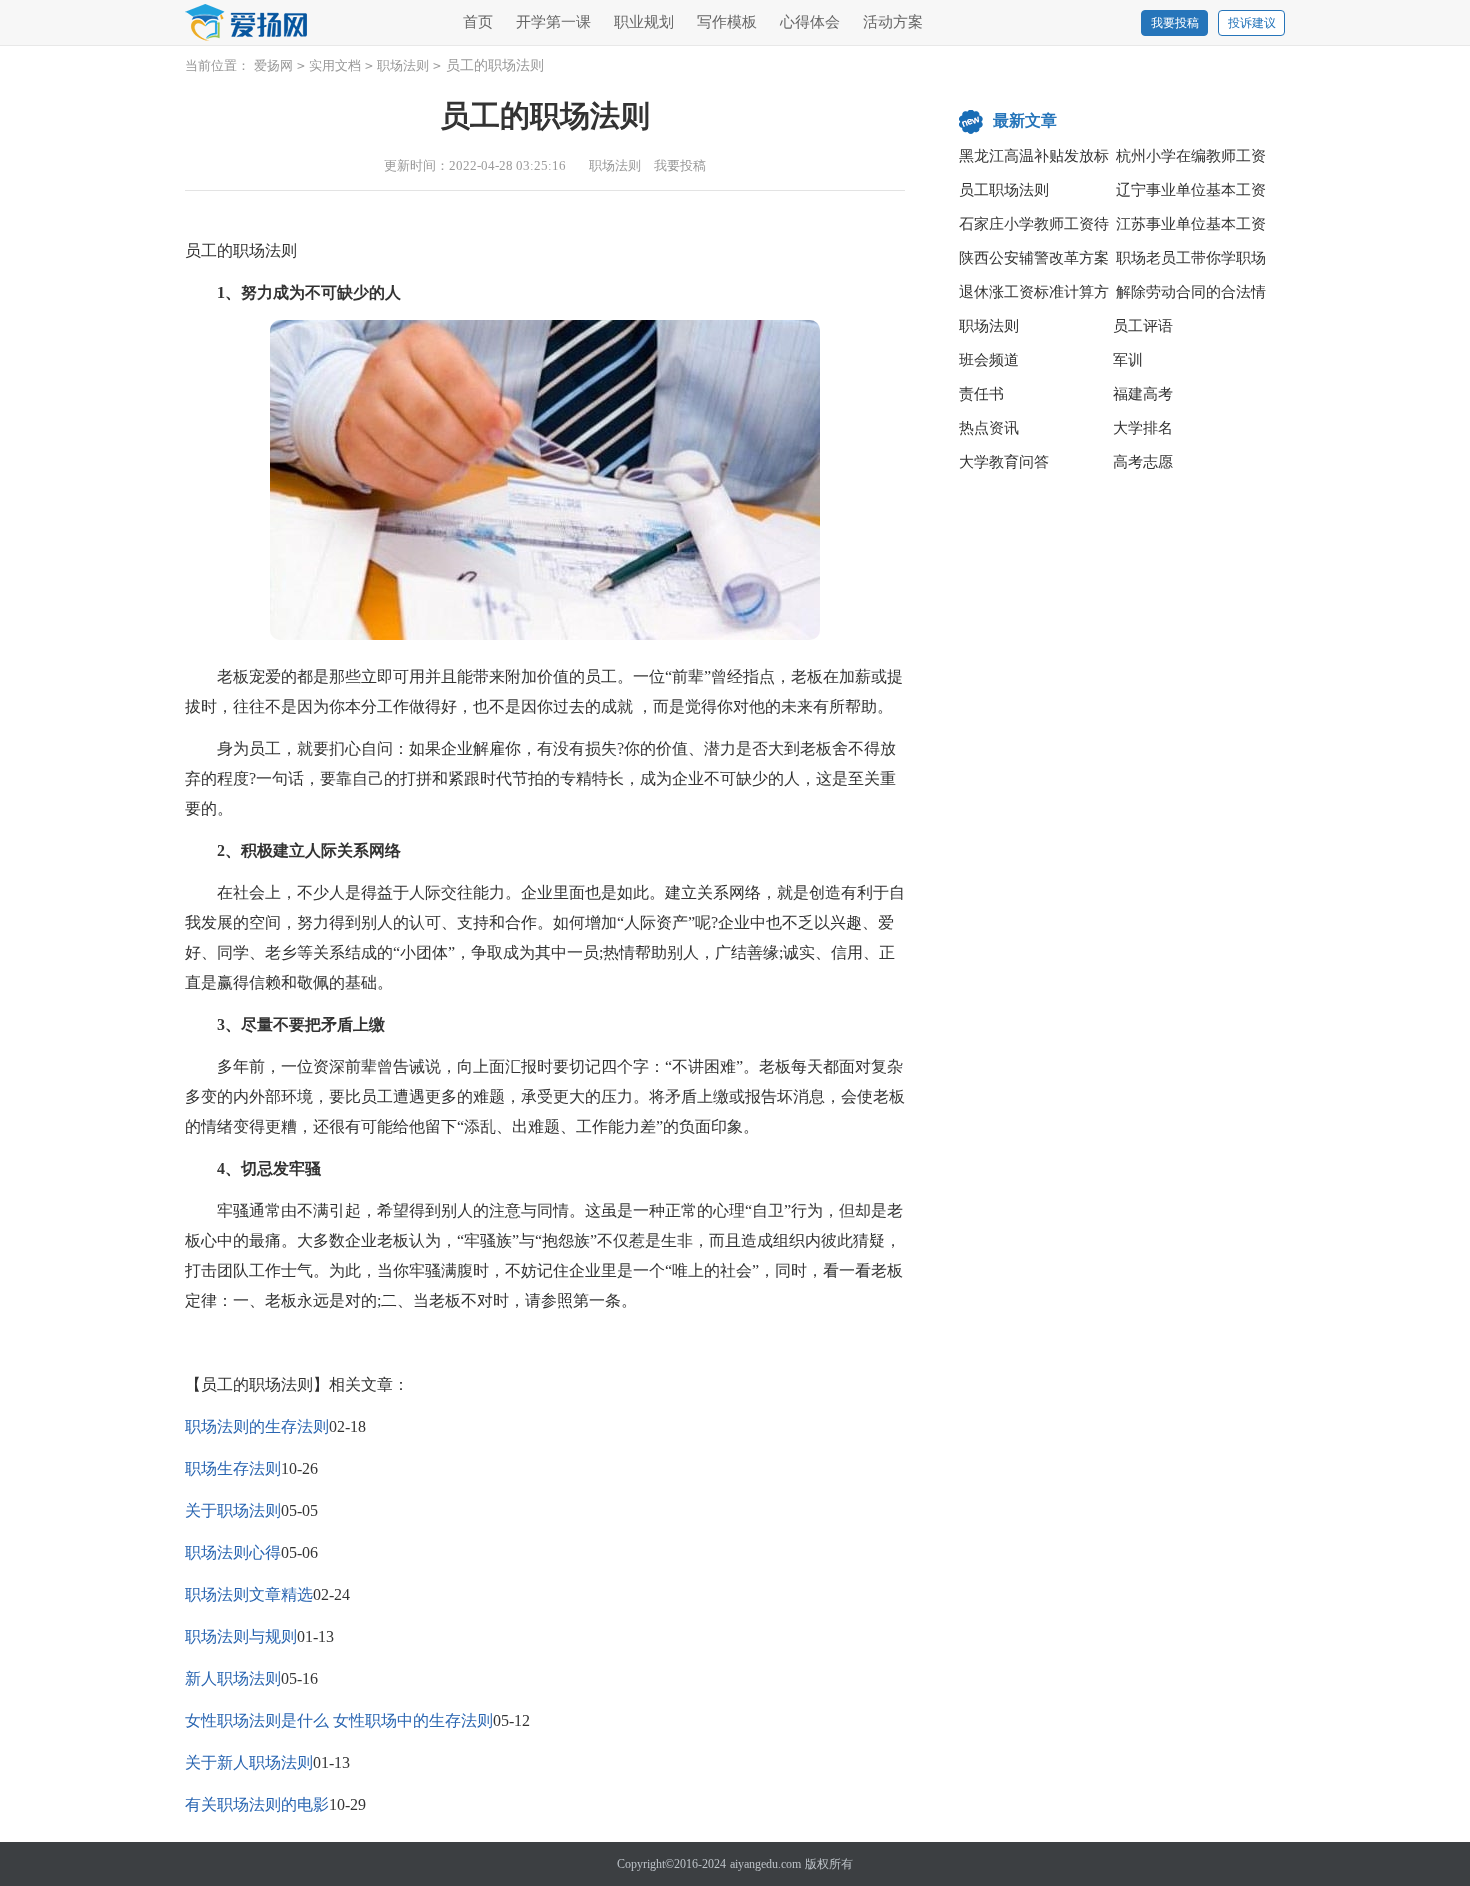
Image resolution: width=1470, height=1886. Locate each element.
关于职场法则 (233, 1510)
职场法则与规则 (241, 1636)
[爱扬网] (247, 23)
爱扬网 (273, 65)
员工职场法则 (1004, 190)
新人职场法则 (233, 1678)
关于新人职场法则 (249, 1762)
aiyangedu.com (765, 1864)
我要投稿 (1175, 23)
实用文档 (335, 65)
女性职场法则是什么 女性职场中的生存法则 (339, 1720)
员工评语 (1143, 326)
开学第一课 (553, 22)
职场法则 (403, 65)
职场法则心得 (233, 1552)
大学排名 (1143, 428)
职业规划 (644, 22)
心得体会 (810, 22)
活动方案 (893, 22)
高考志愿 (1143, 462)
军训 (1128, 360)
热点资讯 (989, 428)
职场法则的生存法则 (257, 1426)
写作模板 (727, 22)
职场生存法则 (233, 1468)
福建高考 (1143, 394)
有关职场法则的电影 (257, 1804)
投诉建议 (1252, 23)
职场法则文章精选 (249, 1594)
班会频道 (989, 360)
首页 (478, 22)
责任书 (981, 394)
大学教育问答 (1004, 462)
